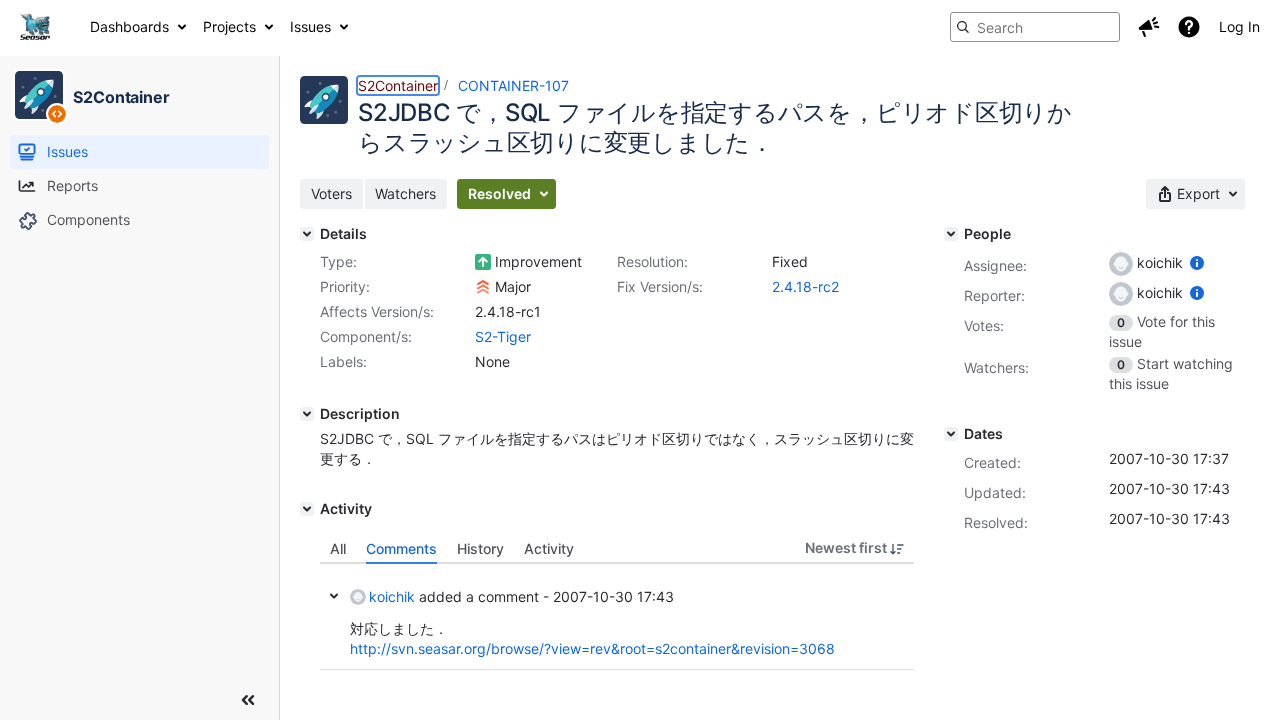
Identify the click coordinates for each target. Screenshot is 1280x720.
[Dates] (951, 434)
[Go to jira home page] (35, 27)
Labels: (343, 361)
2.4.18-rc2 (805, 286)
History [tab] (480, 548)
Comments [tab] (401, 548)
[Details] (307, 234)
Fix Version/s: (660, 286)
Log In (1239, 26)
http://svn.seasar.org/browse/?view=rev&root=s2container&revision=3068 (592, 648)
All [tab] (338, 548)
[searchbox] (1035, 27)
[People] (951, 234)
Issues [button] (310, 26)
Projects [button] (229, 26)
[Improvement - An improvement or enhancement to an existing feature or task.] (483, 262)
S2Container (398, 85)
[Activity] (307, 509)
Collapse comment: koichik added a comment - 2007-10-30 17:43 (334, 596)
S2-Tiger (503, 336)
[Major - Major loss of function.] (483, 287)
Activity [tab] (549, 548)
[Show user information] (1197, 262)
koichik (392, 596)
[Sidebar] (248, 700)
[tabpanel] (617, 617)
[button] (1149, 27)
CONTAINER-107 (513, 85)
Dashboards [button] (129, 26)
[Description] (307, 414)
